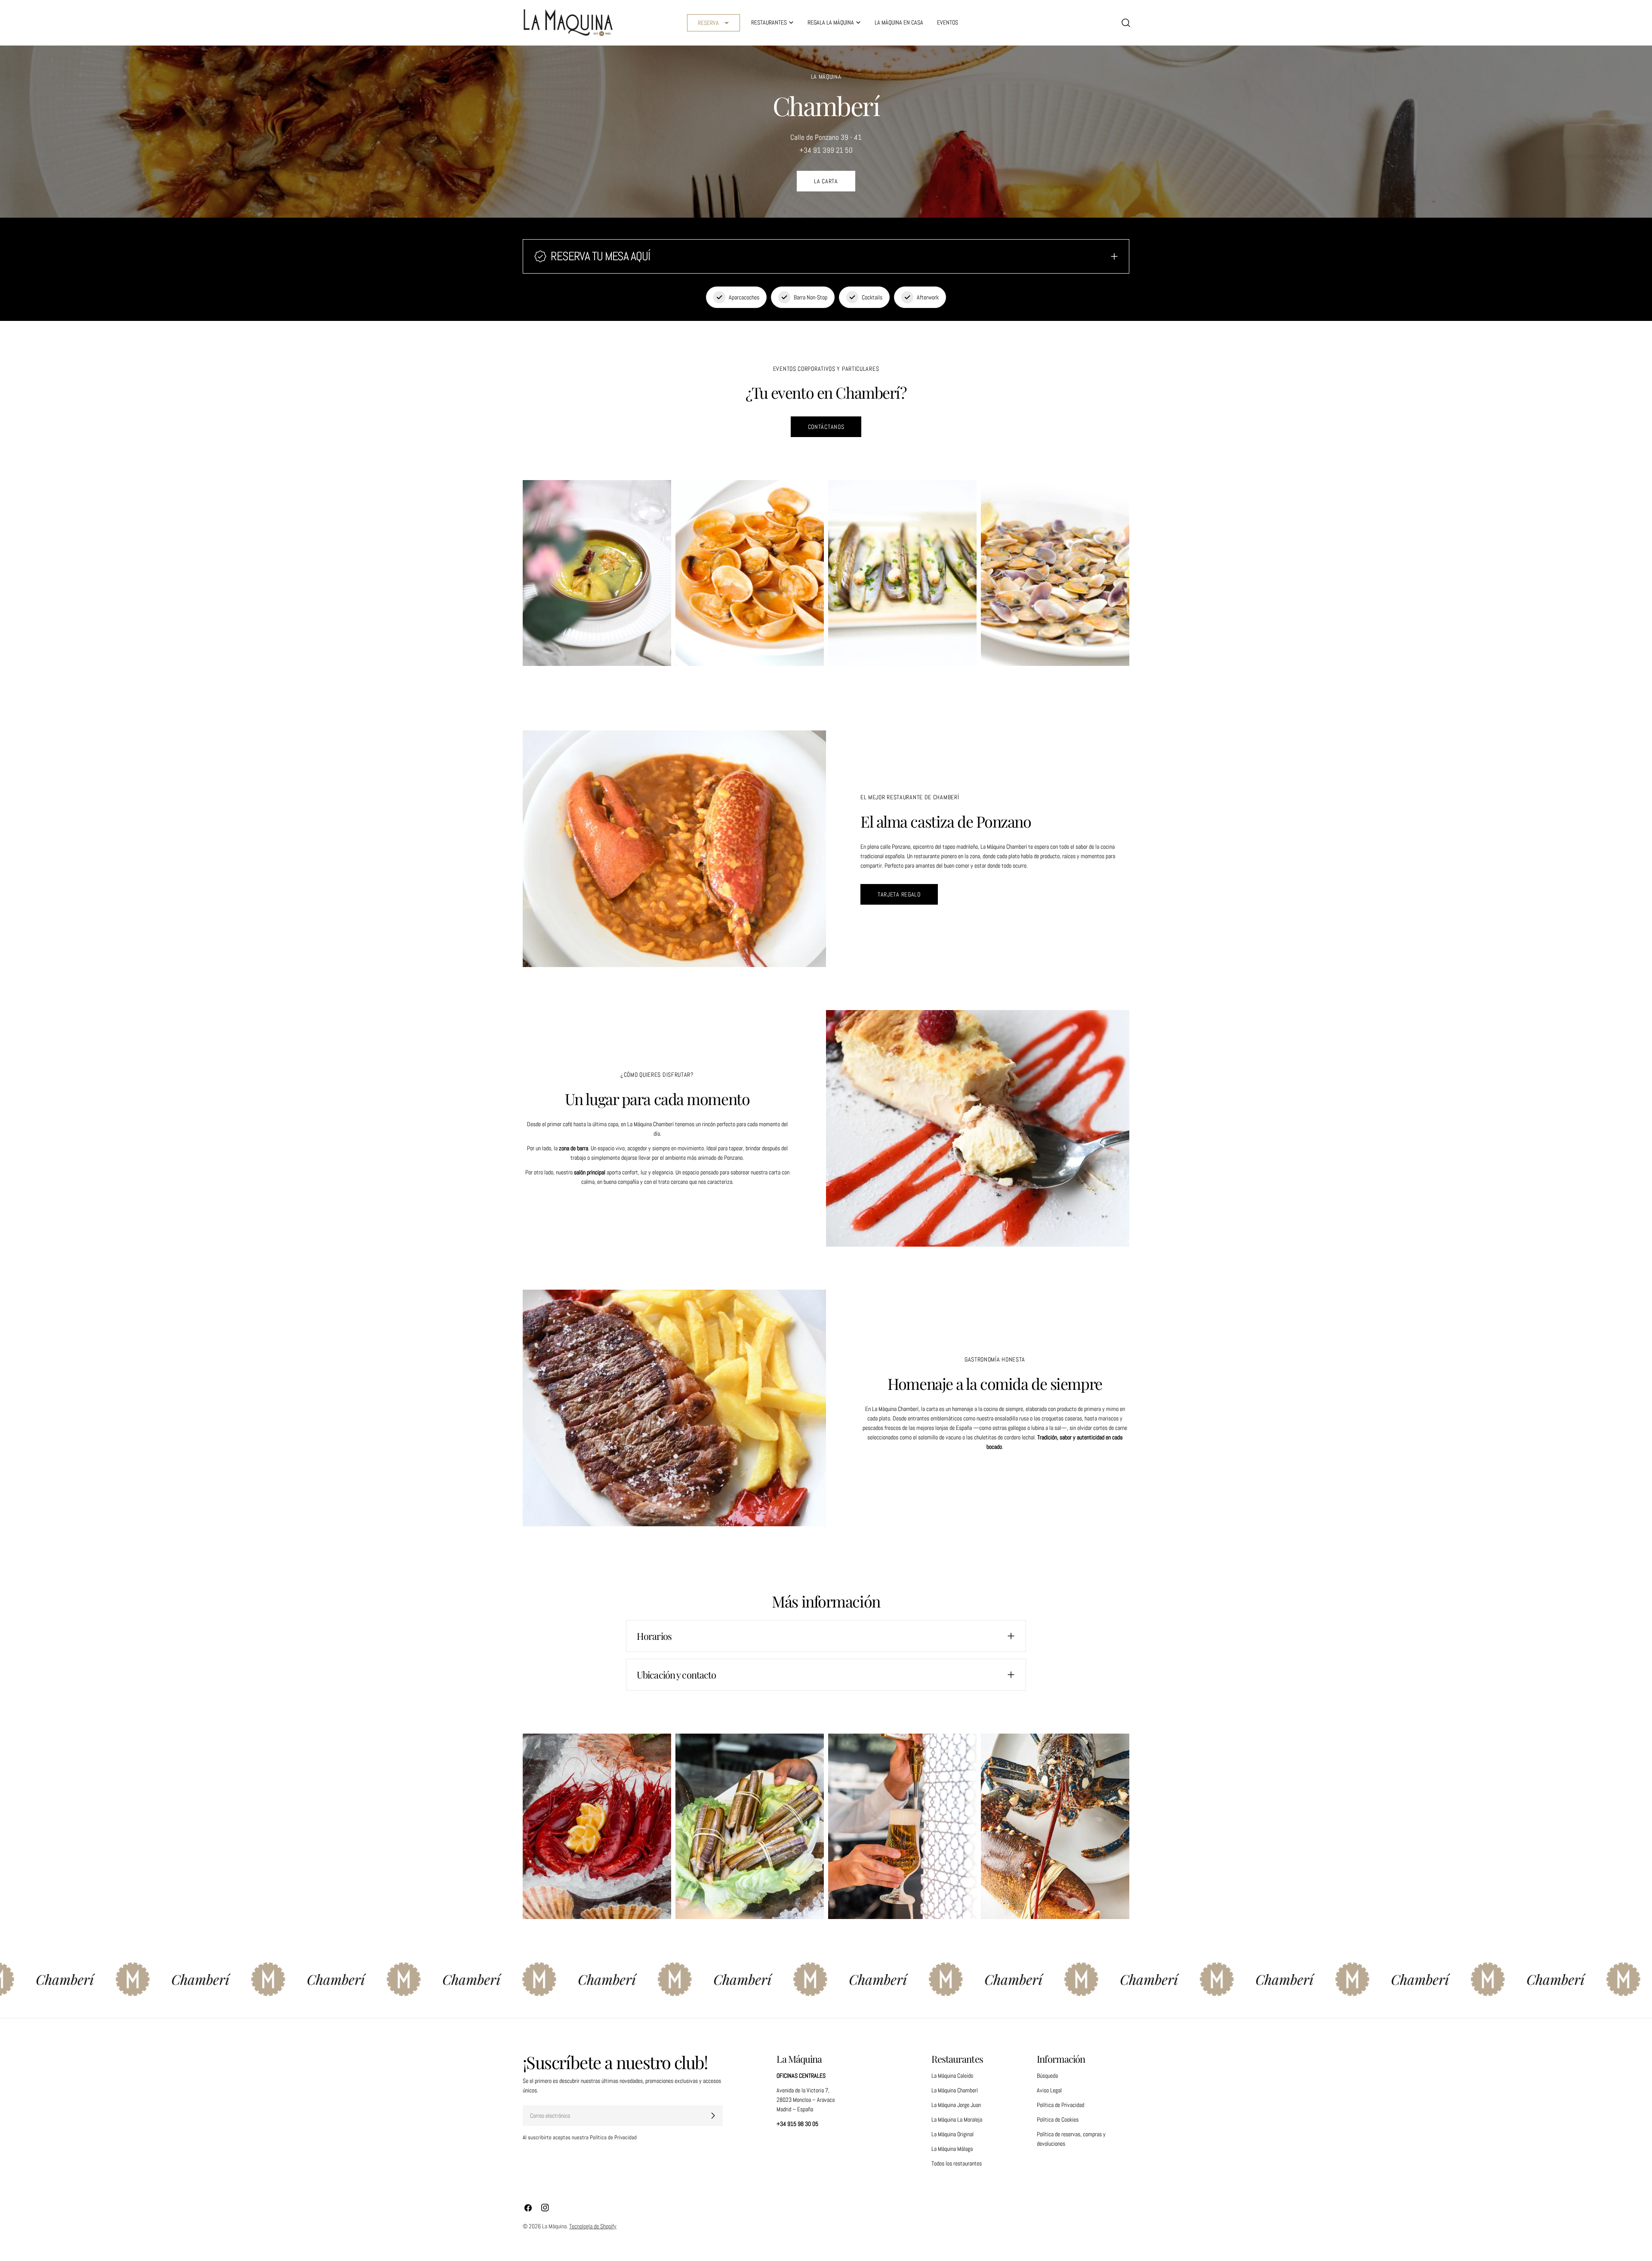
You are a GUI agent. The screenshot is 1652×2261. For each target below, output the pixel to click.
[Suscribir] (713, 2116)
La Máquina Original (952, 2134)
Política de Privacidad (1060, 2105)
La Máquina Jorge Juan (956, 2105)
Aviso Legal (1049, 2090)
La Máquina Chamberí (955, 2090)
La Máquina (554, 2226)
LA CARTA (826, 181)
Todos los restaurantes (957, 2163)
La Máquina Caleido (952, 2076)
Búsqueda (1047, 2076)
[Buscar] (1126, 23)
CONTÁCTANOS (826, 427)
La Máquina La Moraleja (957, 2119)
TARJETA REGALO (899, 894)
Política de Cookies (1058, 2119)
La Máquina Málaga (952, 2149)
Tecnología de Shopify (593, 2226)
